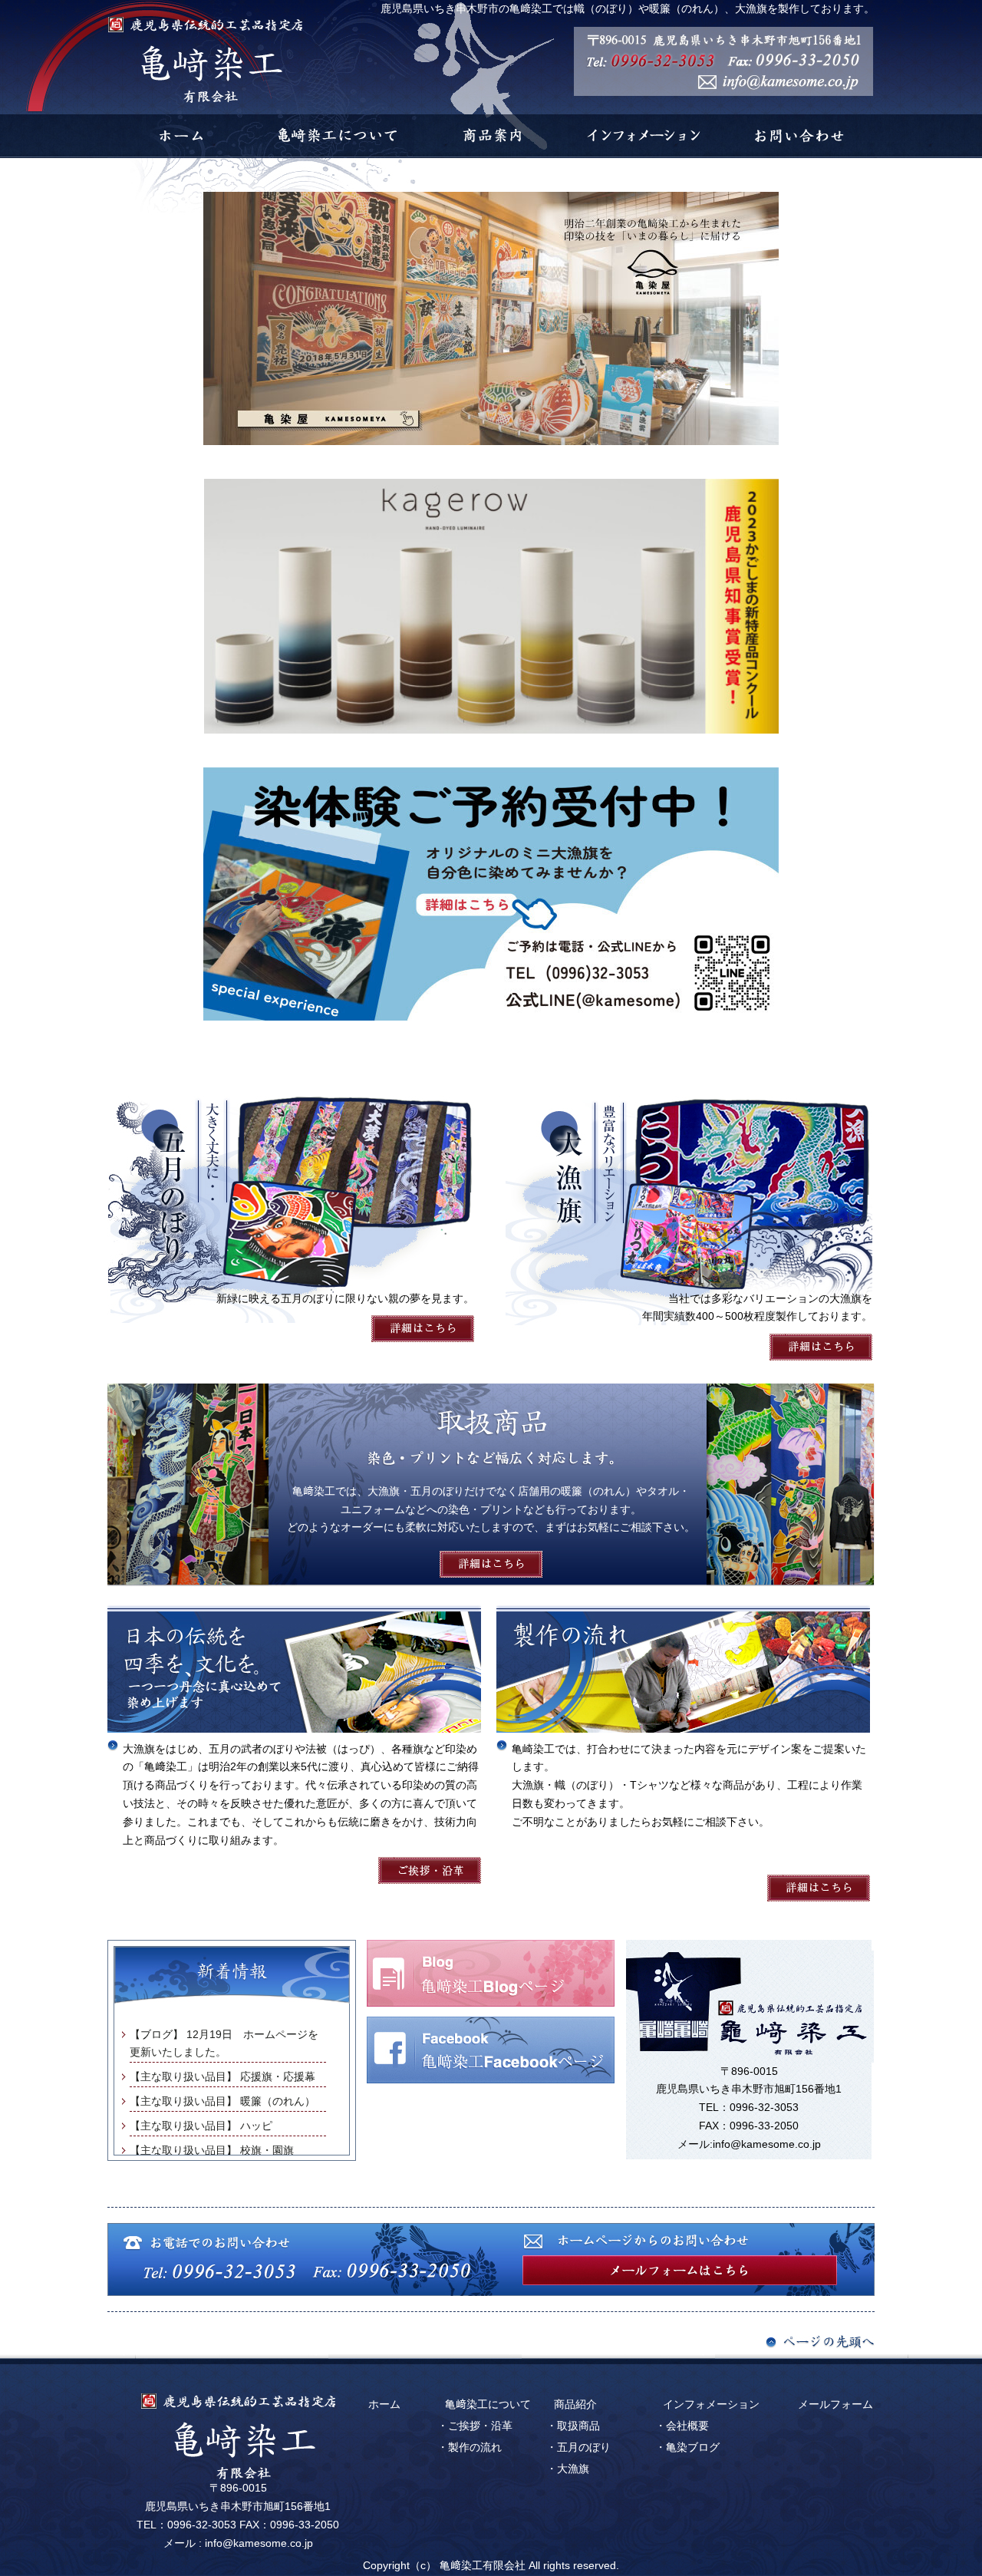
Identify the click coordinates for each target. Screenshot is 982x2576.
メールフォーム (835, 2404)
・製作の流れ (470, 2447)
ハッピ (256, 2126)
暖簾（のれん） (278, 2101)
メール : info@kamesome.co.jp (238, 2543)
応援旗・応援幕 (278, 2076)
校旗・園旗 (267, 2150)
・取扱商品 (573, 2426)
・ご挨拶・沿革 (475, 2426)
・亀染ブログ (687, 2447)
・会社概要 (682, 2426)
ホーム (384, 2404)
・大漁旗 (568, 2469)
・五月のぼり (578, 2447)
